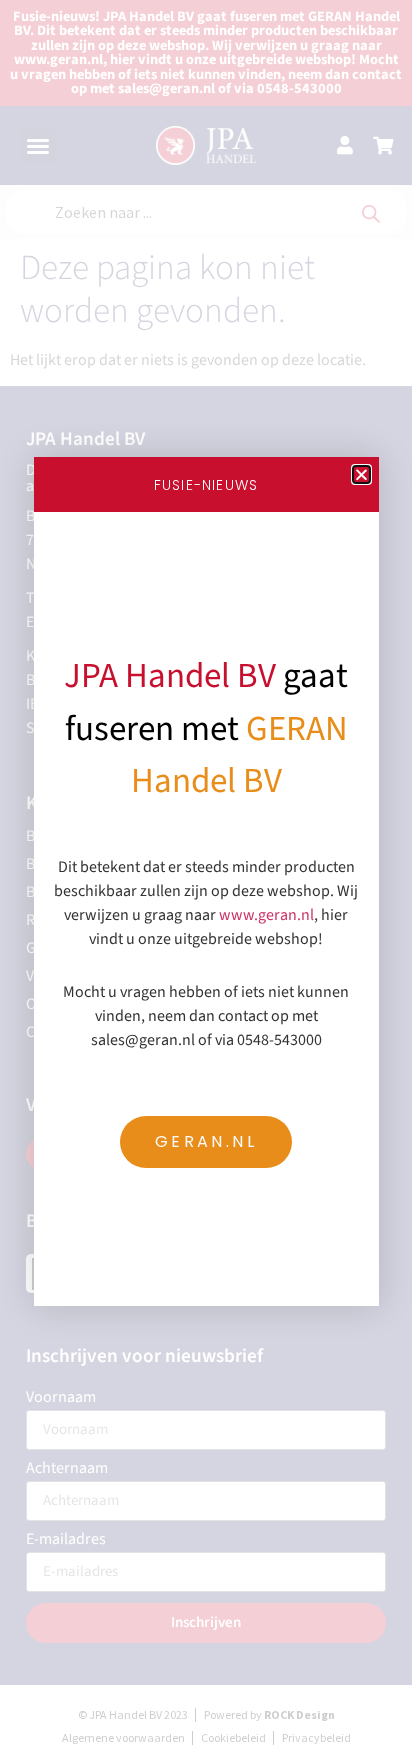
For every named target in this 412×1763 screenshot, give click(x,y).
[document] (206, 881)
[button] (361, 474)
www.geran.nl (266, 915)
